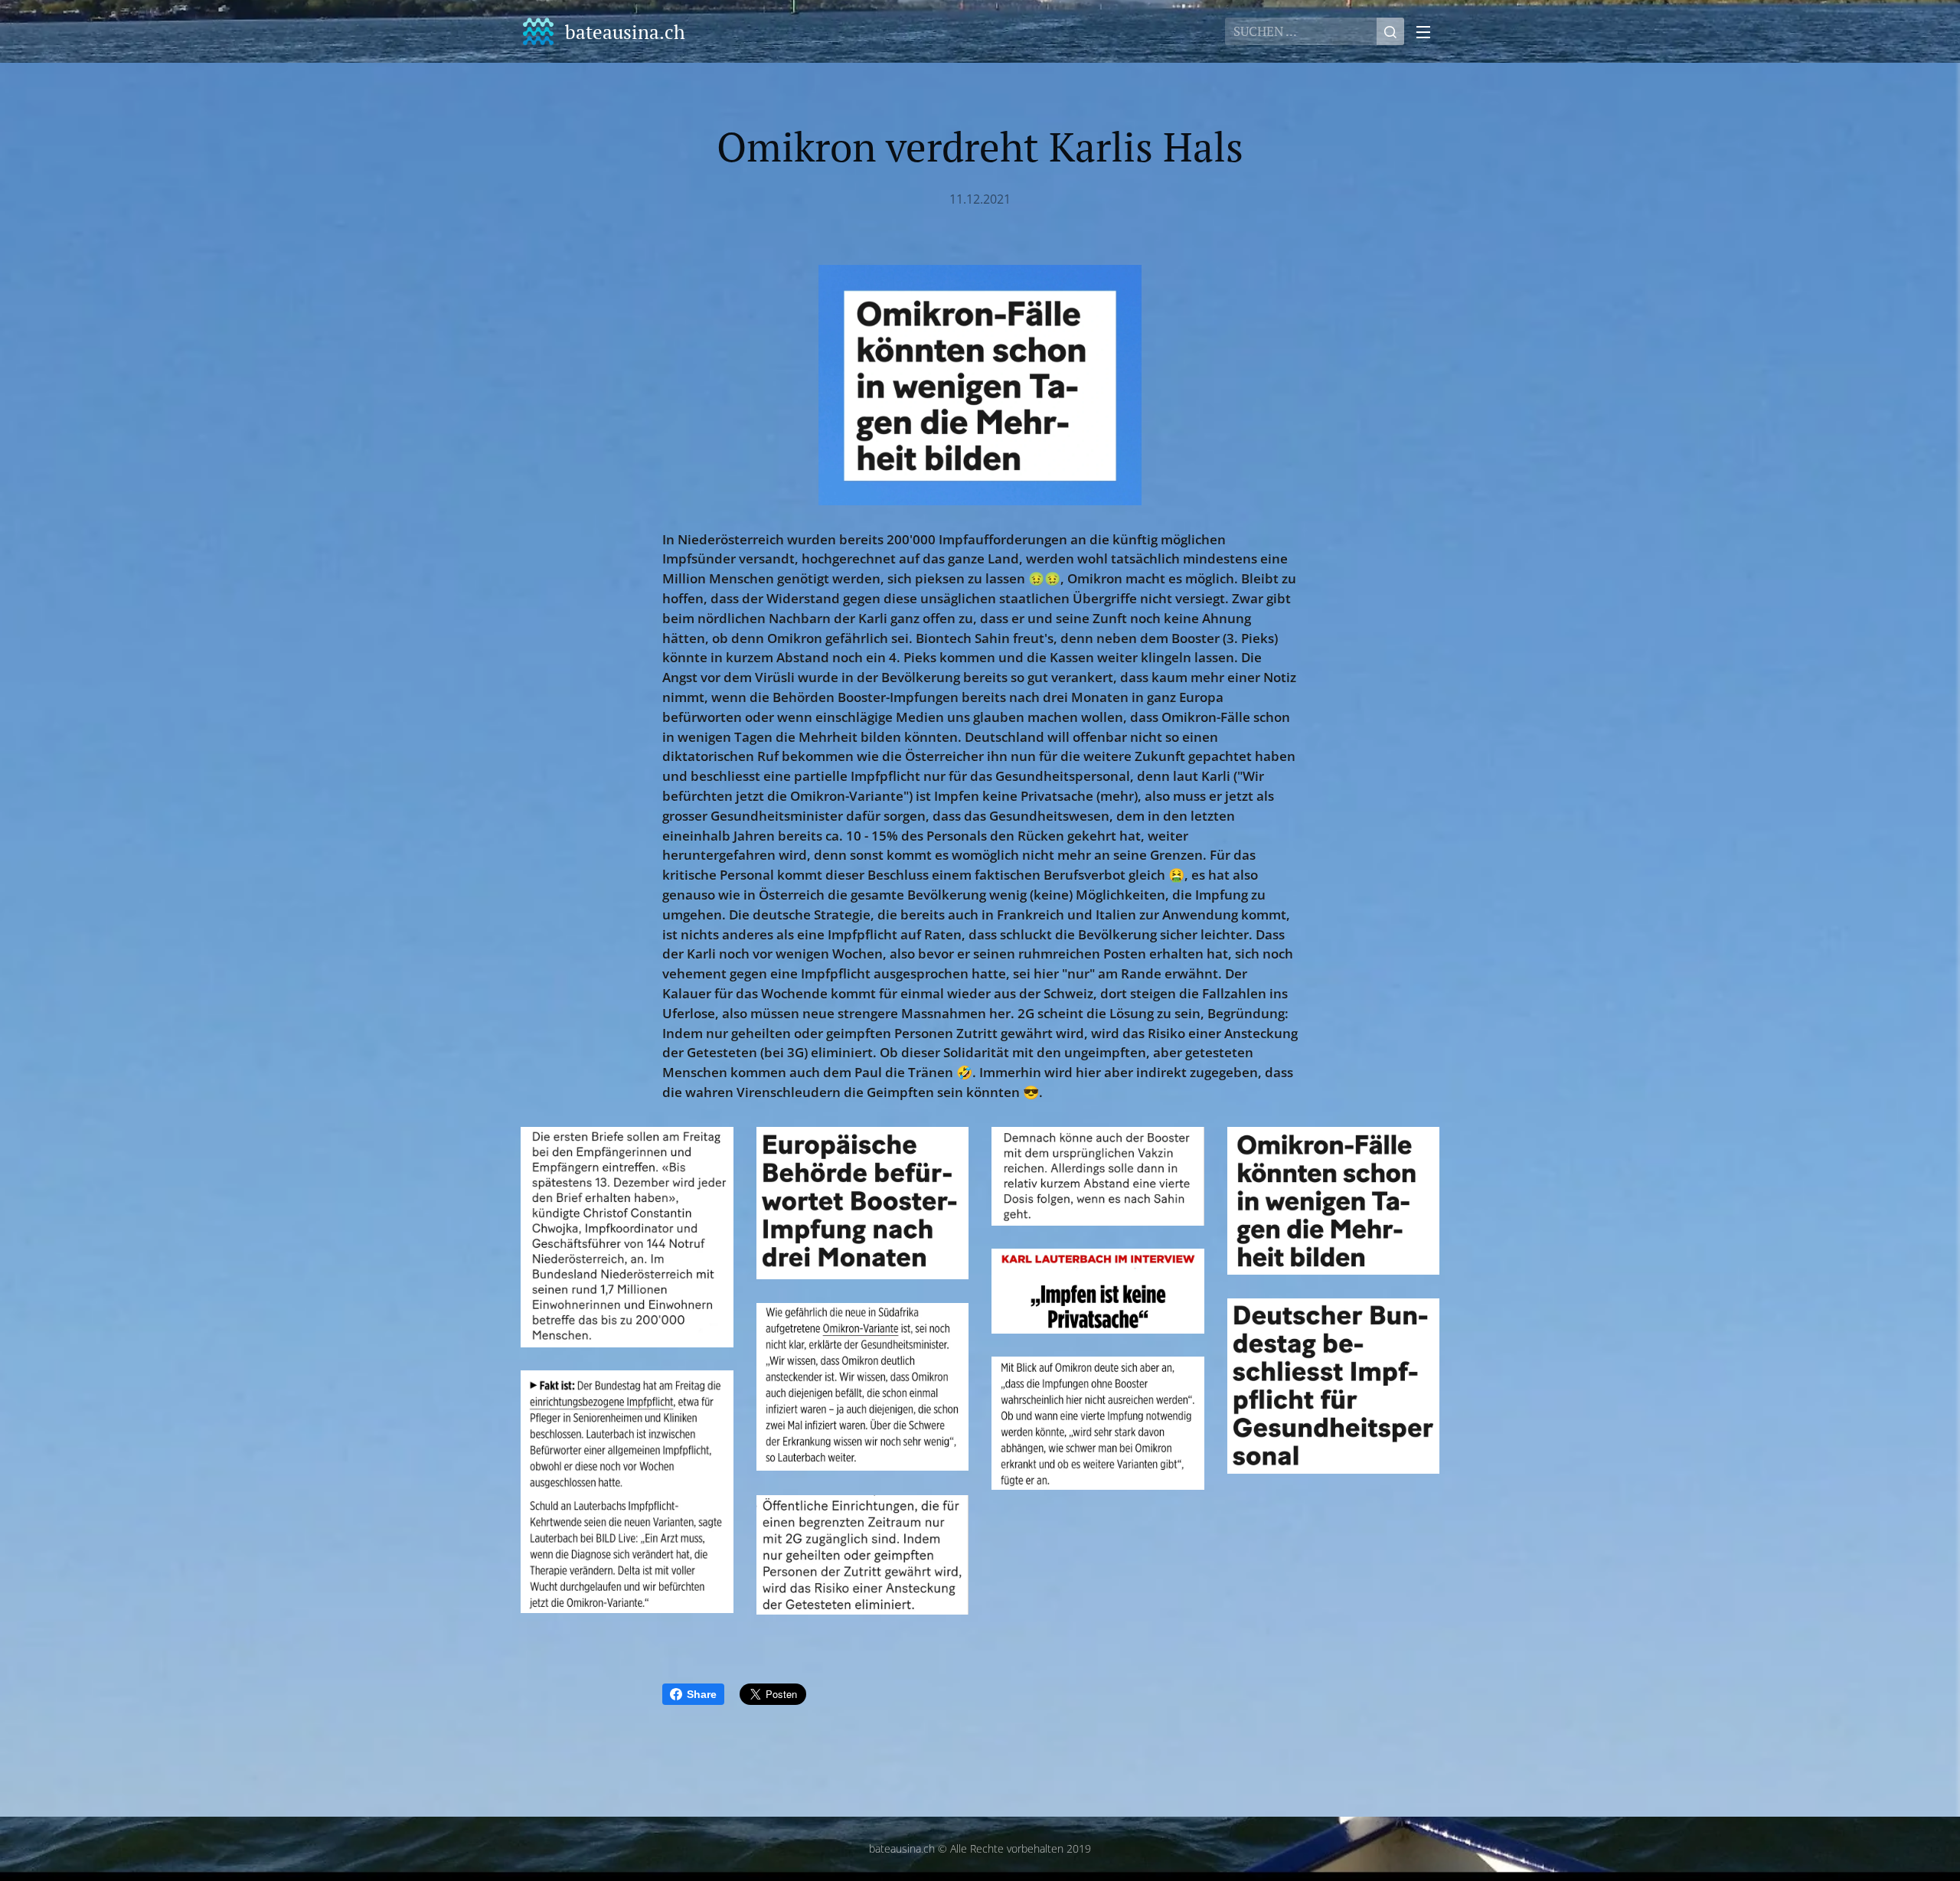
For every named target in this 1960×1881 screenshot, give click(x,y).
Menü (1428, 31)
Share (702, 1694)
